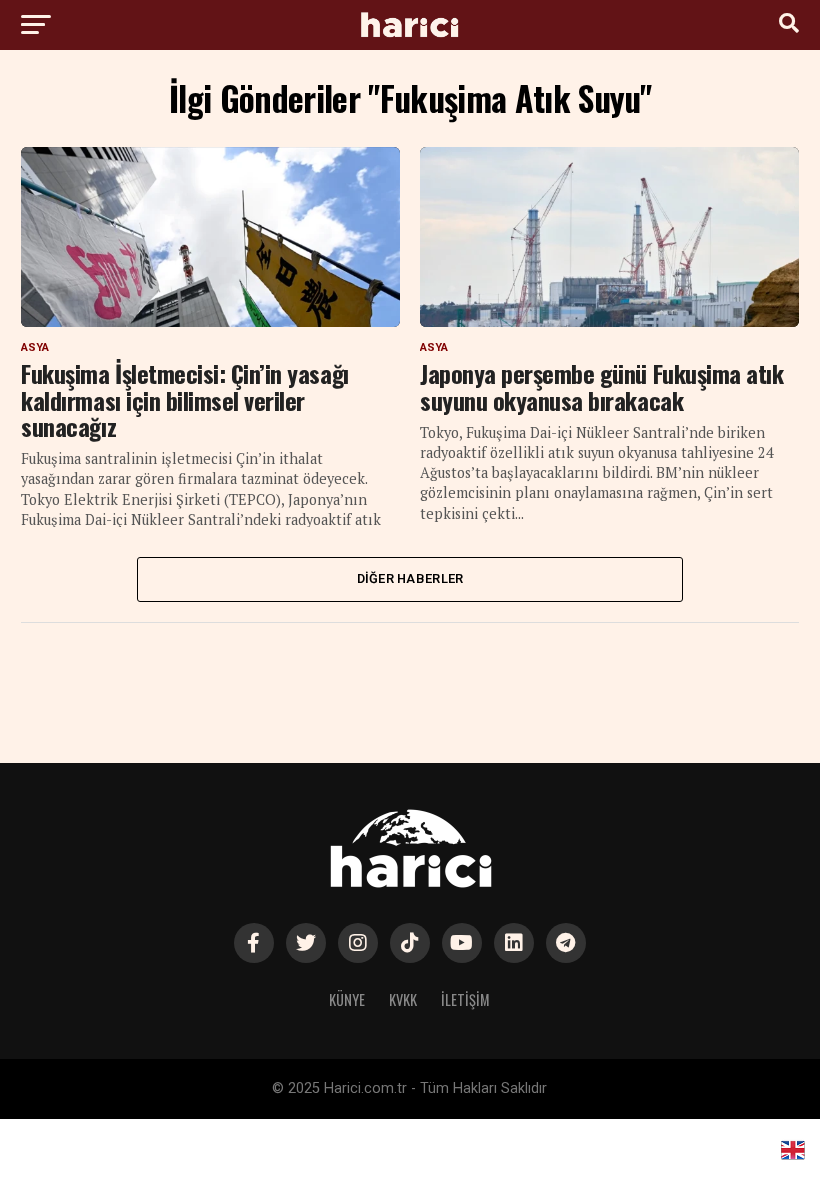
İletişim (465, 999)
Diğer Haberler (410, 578)
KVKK (403, 999)
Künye (347, 999)
